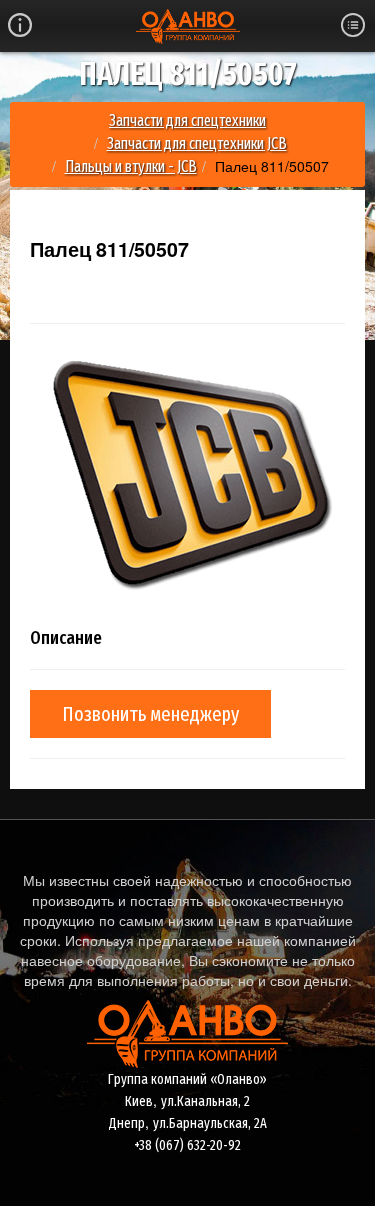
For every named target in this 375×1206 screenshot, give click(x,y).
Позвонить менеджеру (150, 714)
